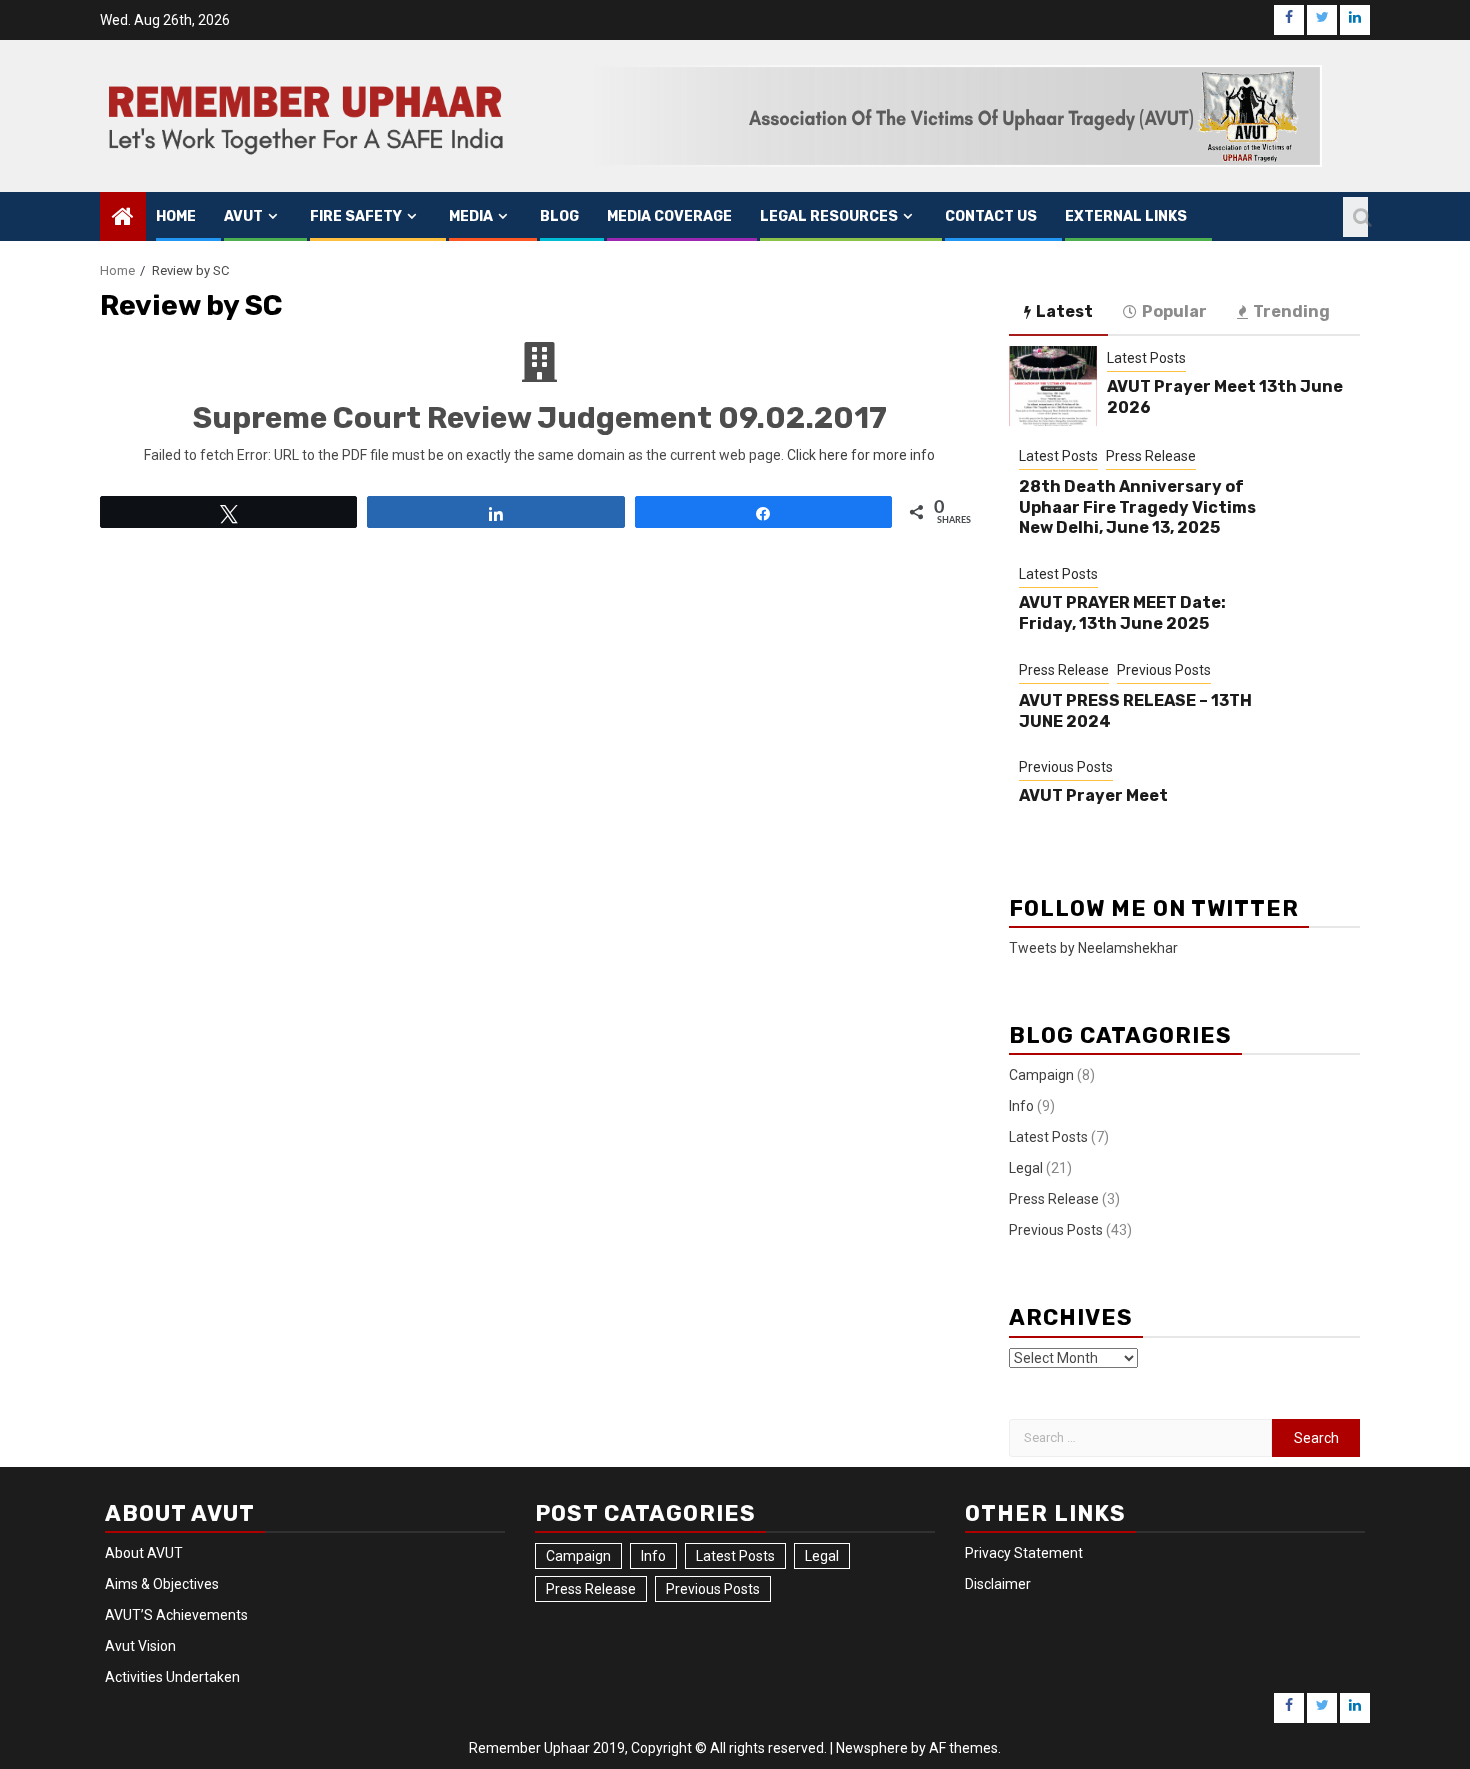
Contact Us (991, 216)
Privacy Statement (1024, 1553)
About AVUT (144, 1553)
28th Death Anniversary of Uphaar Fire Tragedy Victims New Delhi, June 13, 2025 (1137, 507)
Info (1021, 1106)
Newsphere (872, 1748)
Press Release (1151, 456)
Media (471, 216)
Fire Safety (356, 216)
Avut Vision (140, 1646)
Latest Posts (1146, 358)
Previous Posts (1164, 670)
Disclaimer (998, 1584)
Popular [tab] (1174, 311)
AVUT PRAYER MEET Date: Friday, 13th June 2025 (1122, 613)
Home (176, 216)
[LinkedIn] (1355, 20)
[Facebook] (1289, 20)
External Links (1126, 216)
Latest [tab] (1064, 311)
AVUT (243, 216)
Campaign (1041, 1075)
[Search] (1355, 217)
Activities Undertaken (172, 1677)
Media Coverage (669, 216)
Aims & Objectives (162, 1584)
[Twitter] (1322, 20)
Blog (559, 216)
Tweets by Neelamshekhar (1093, 948)
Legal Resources (829, 216)
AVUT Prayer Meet (1093, 795)
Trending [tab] (1291, 311)
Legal (1026, 1168)
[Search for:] (1140, 1438)
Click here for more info (861, 455)
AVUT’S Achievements (176, 1615)
